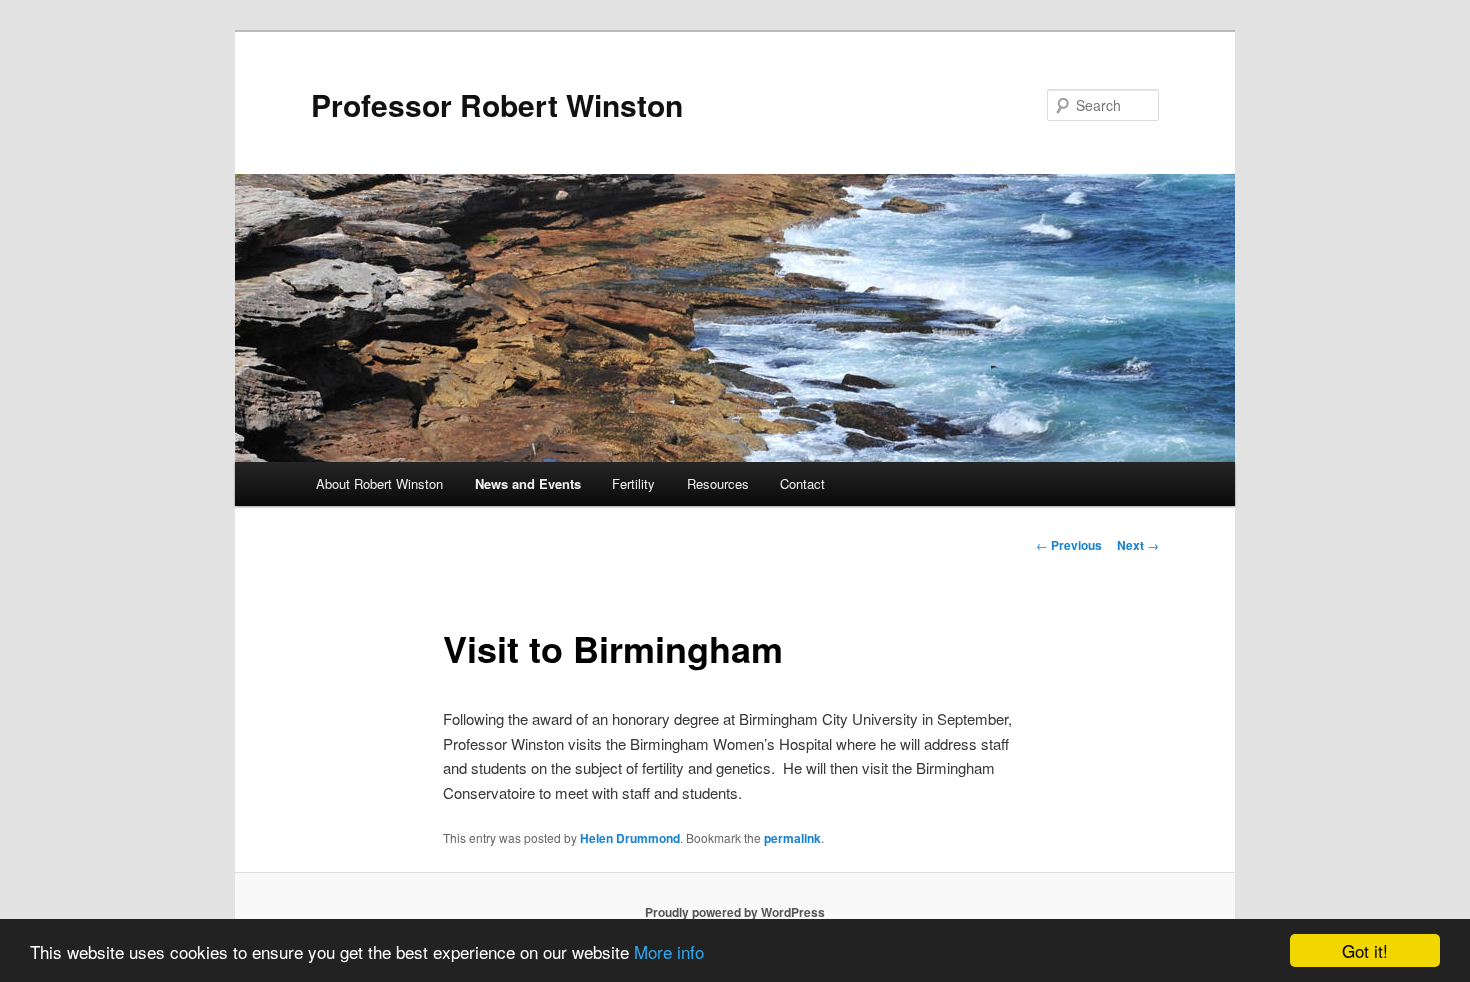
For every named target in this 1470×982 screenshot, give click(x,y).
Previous (1069, 545)
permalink (792, 838)
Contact (802, 483)
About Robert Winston (379, 483)
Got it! (1365, 950)
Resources (718, 483)
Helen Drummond (630, 838)
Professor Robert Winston (497, 104)
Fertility (633, 483)
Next (1138, 545)
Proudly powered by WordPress (735, 912)
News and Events (528, 483)
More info (669, 951)
